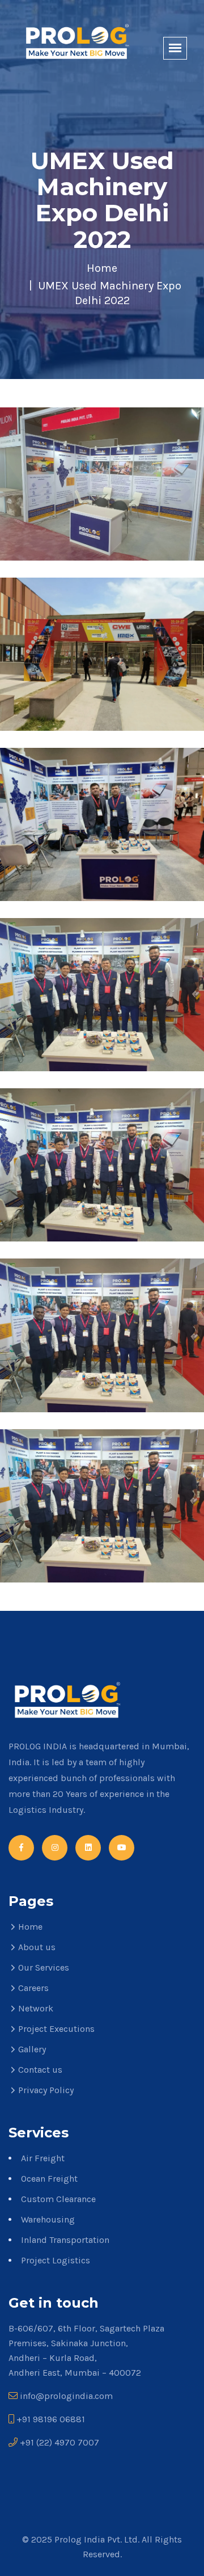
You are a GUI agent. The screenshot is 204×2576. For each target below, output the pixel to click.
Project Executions (56, 2029)
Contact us (40, 2070)
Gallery (32, 2049)
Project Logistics (56, 2260)
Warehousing (48, 2219)
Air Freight (43, 2158)
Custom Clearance (58, 2199)
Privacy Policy (46, 2090)
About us (37, 1947)
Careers (33, 1988)
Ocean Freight (49, 2179)
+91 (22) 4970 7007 (59, 2442)
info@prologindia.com (66, 2396)
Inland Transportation (65, 2240)
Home (102, 268)
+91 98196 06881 (51, 2419)
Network (36, 2008)
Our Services (44, 1967)
